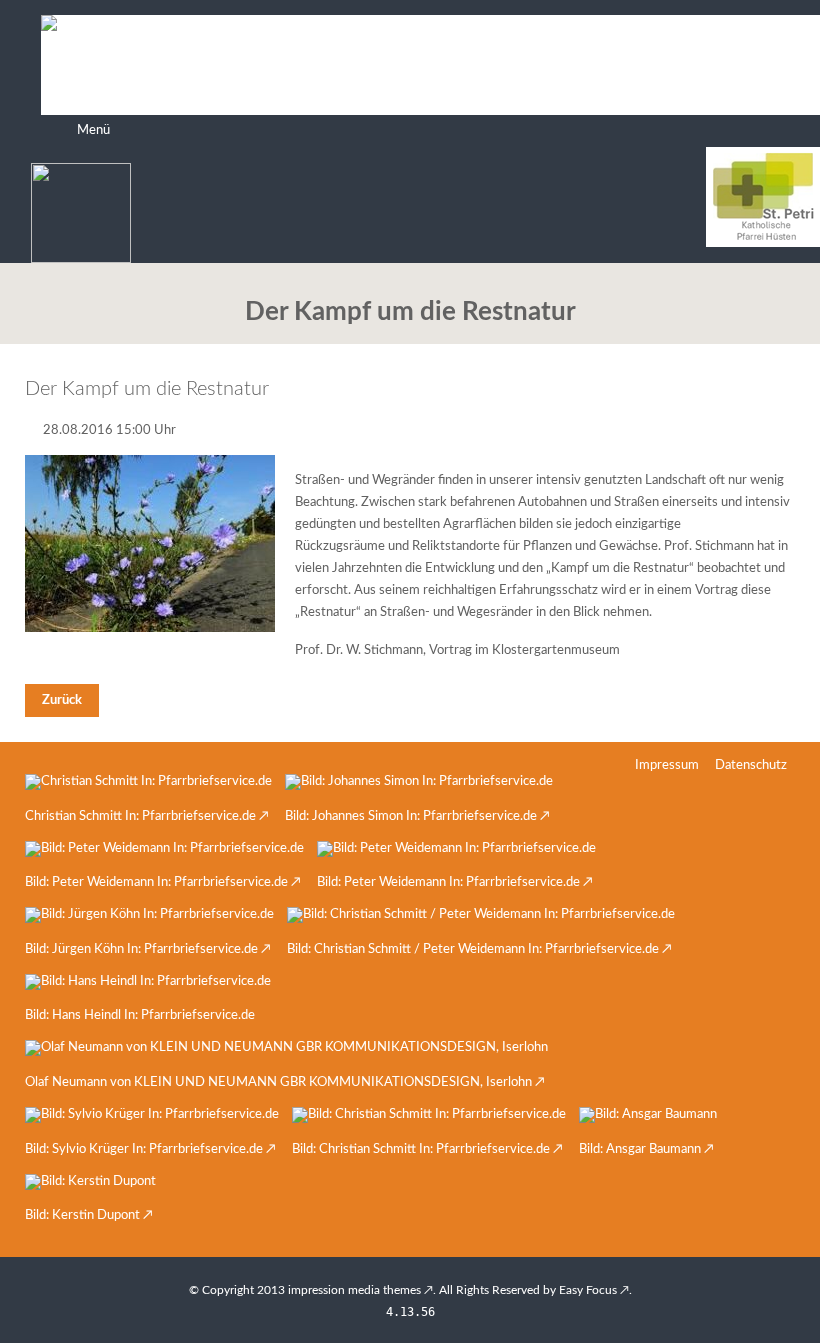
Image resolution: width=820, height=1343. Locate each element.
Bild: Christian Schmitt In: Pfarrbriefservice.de (421, 1149)
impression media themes (354, 1290)
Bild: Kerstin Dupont (82, 1215)
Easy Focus (588, 1290)
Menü (93, 130)
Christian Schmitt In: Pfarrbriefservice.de (140, 816)
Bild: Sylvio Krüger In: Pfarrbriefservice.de (144, 1149)
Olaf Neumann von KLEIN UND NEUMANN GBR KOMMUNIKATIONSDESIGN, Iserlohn (278, 1082)
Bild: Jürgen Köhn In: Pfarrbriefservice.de (141, 949)
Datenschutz (751, 765)
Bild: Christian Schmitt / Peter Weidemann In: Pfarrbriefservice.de (473, 949)
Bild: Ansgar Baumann (640, 1149)
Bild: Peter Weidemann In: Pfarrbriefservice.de (156, 882)
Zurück (62, 700)
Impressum (667, 765)
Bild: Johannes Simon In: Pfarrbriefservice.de (411, 816)
